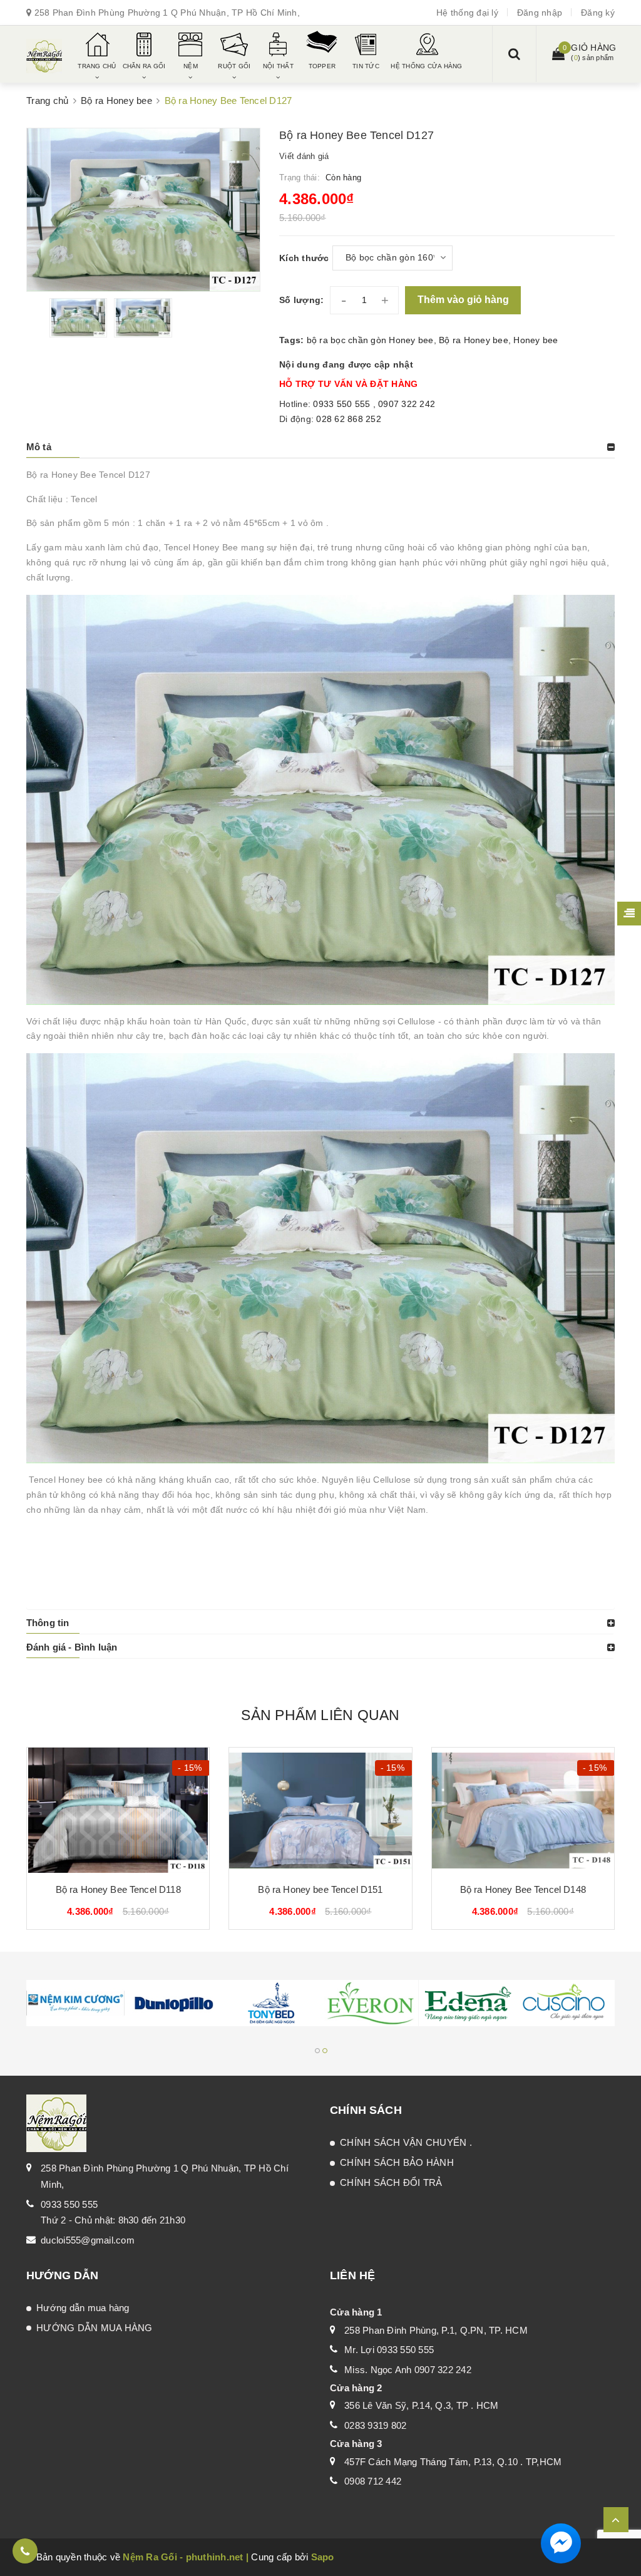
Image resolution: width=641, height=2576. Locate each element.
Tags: (293, 340)
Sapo (323, 2557)
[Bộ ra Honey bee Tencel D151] (320, 1810)
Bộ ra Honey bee (474, 340)
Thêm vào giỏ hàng (463, 300)
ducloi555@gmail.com (88, 2240)
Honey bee (536, 340)
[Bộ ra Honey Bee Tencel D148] (523, 1810)
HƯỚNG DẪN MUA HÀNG (95, 2328)
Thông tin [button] (48, 1623)
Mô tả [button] (39, 447)
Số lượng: (301, 300)
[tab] (320, 447)
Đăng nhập (540, 13)
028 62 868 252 (349, 419)
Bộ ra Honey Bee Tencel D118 (118, 1889)
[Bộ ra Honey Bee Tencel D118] (118, 1810)
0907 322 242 (407, 404)
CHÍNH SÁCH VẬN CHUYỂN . (406, 2142)
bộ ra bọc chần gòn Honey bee (370, 340)
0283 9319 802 (375, 2425)
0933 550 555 (343, 404)
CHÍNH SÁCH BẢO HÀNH (397, 2162)
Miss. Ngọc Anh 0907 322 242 (408, 2370)
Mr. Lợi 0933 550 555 (389, 2350)
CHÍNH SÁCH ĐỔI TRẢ (391, 2182)
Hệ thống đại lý (467, 13)
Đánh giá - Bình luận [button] (72, 1647)
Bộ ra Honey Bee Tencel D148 (523, 1889)
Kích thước (304, 258)
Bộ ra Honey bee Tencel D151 (320, 1889)
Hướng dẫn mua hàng (83, 2308)
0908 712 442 (373, 2481)
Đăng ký (598, 13)
